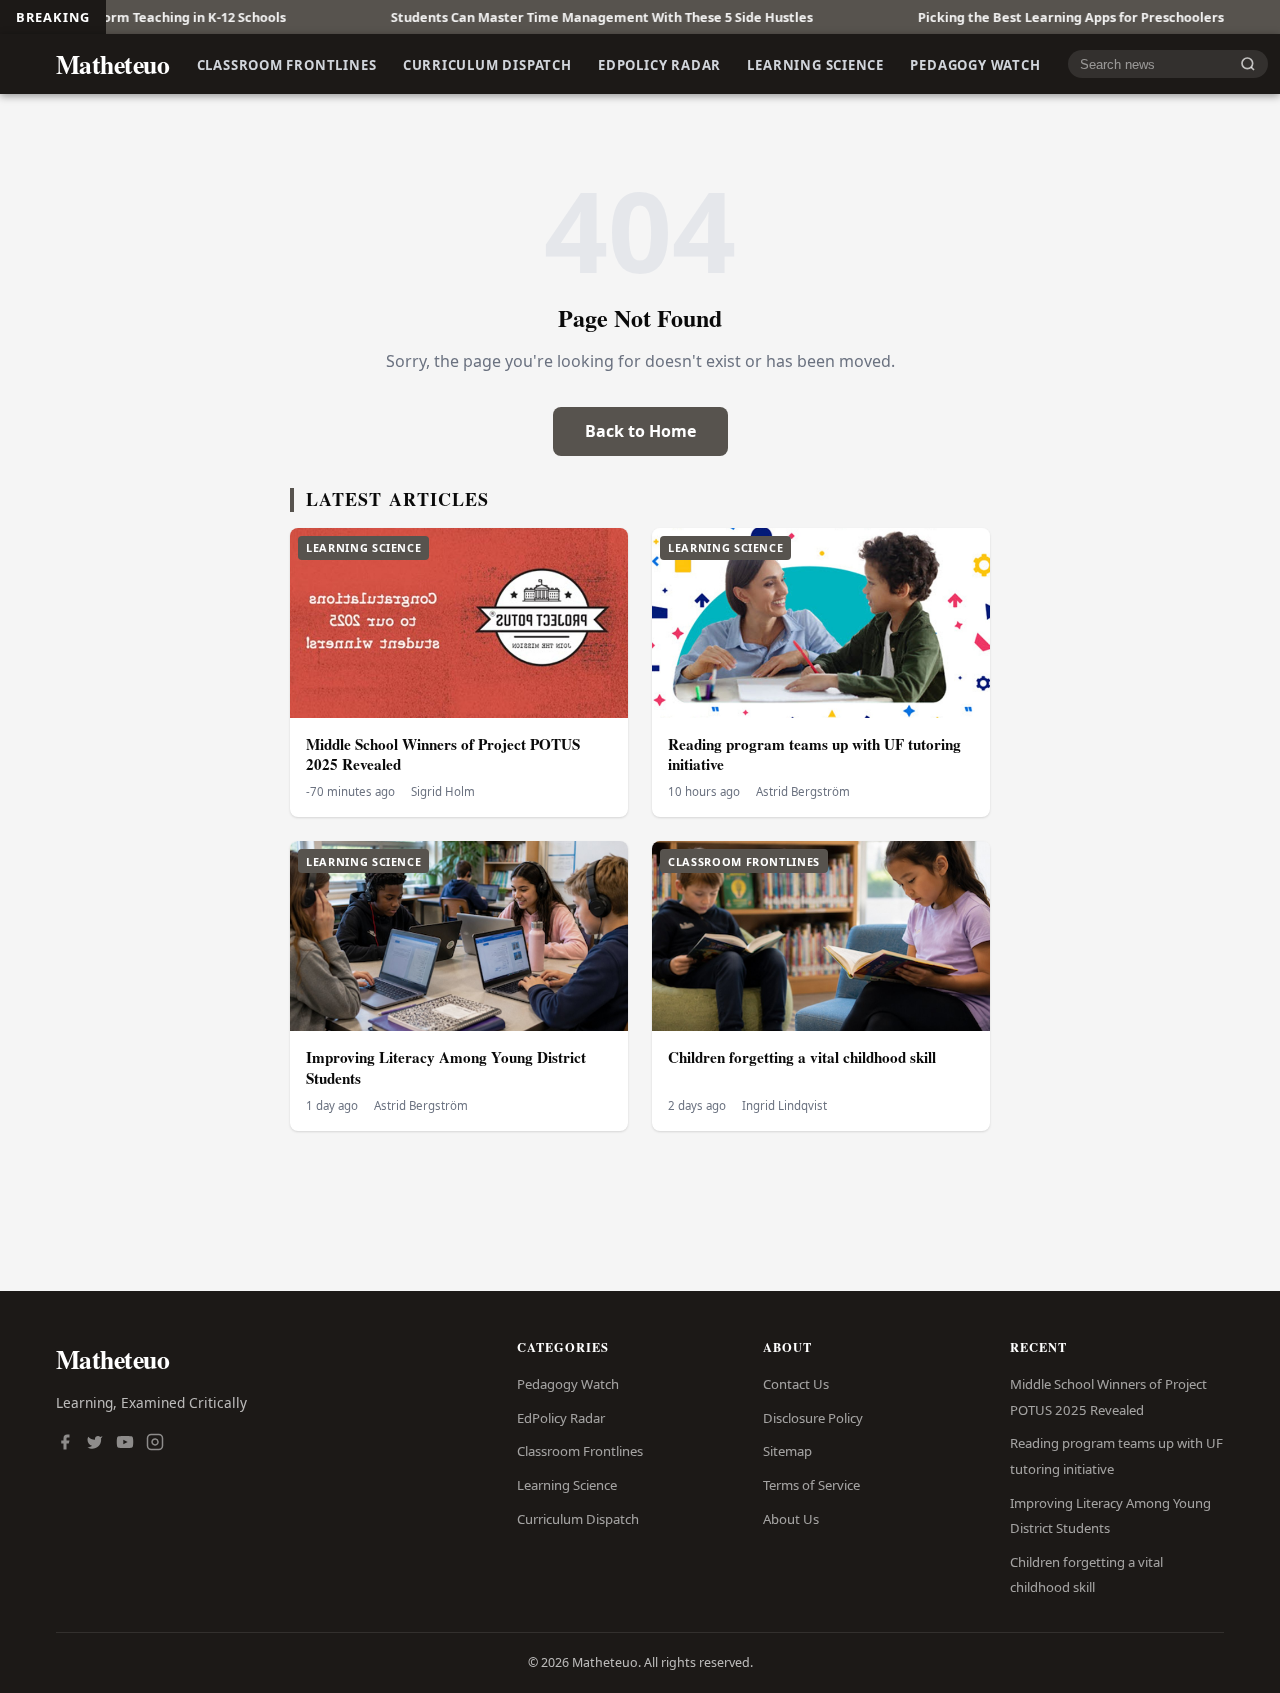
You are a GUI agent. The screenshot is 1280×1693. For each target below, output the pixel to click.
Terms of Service (811, 1485)
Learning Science (815, 64)
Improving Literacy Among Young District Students (446, 1067)
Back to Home (640, 431)
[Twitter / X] (95, 1444)
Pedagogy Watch (975, 64)
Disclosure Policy (813, 1418)
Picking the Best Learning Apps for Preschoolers (1014, 17)
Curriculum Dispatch (487, 64)
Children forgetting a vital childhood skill (802, 1057)
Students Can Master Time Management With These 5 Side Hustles (545, 17)
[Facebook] (65, 1444)
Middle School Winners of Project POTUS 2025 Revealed (443, 754)
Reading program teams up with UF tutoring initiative (814, 754)
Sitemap (787, 1451)
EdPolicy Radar (659, 64)
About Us (791, 1519)
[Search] (1248, 64)
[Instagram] (155, 1444)
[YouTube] (125, 1444)
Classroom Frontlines (287, 64)
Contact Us (796, 1384)
